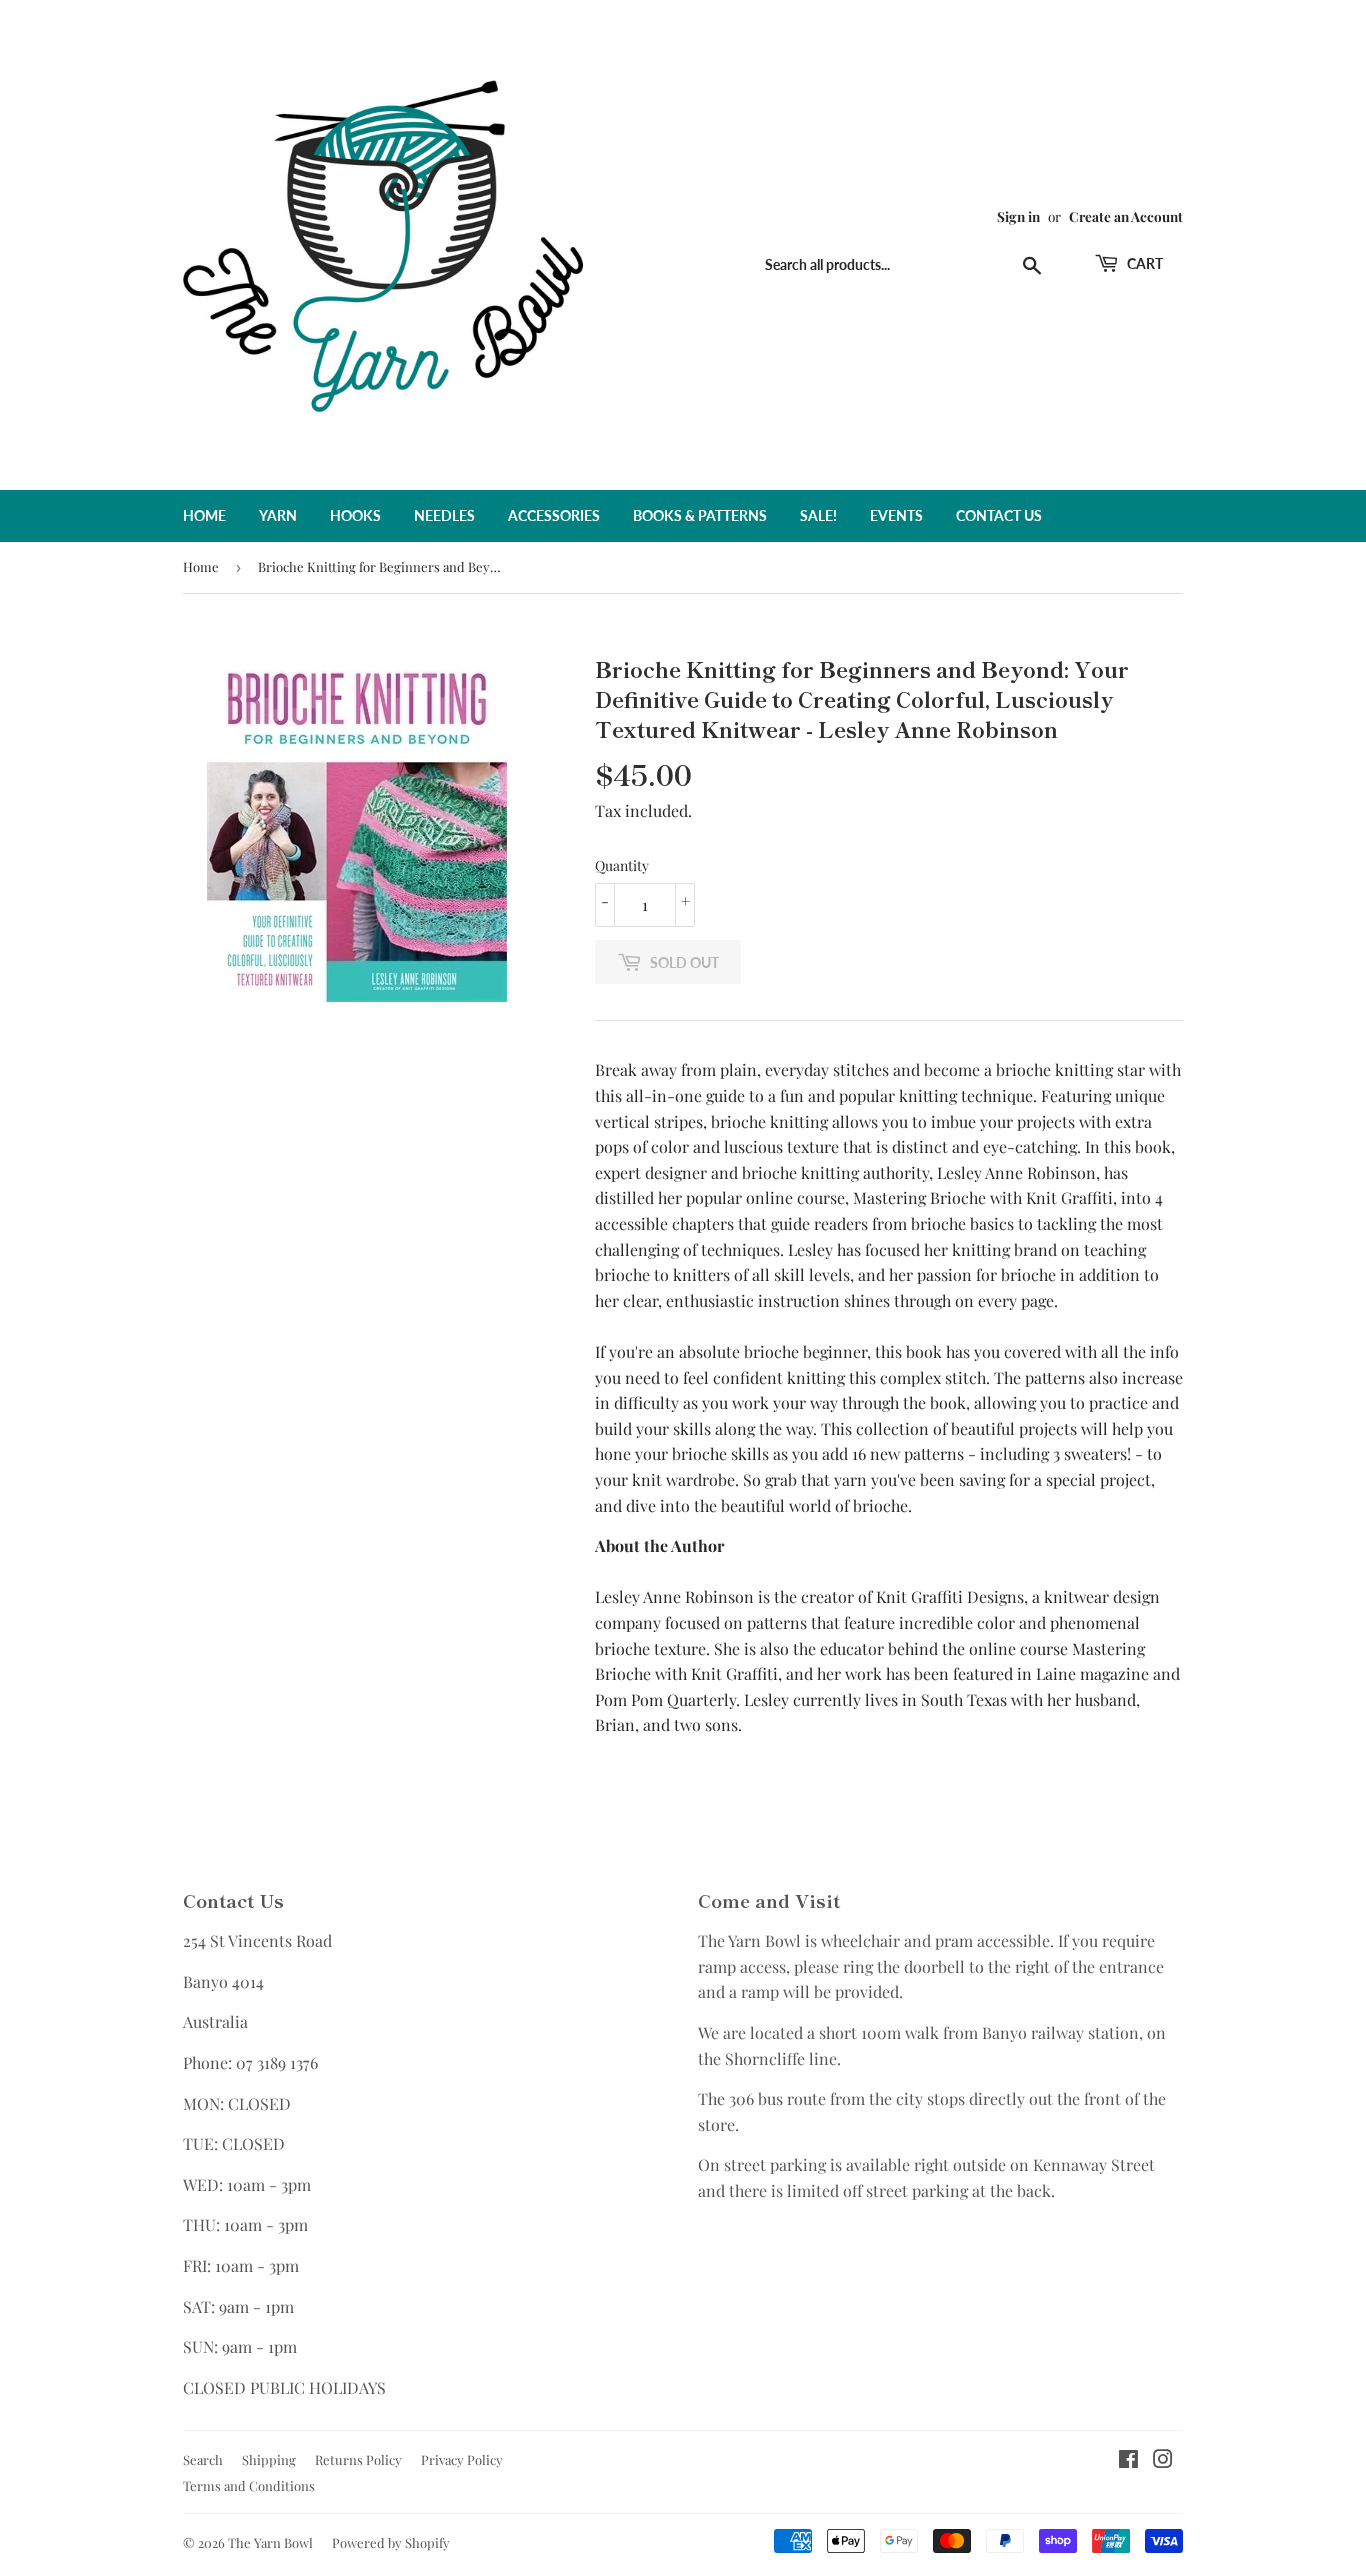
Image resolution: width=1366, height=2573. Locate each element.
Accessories (554, 515)
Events (896, 515)
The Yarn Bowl (270, 2542)
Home (204, 515)
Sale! (818, 515)
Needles (444, 515)
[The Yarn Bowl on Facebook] (1128, 2460)
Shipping (269, 2459)
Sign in (1018, 216)
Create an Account (1126, 216)
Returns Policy (358, 2459)
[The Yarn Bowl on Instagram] (1163, 2460)
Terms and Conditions (249, 2485)
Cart (1143, 263)
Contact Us (999, 515)
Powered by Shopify (391, 2542)
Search (203, 2459)
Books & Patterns (700, 515)
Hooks (355, 515)
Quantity (622, 865)
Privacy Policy (462, 2459)
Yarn (278, 515)
